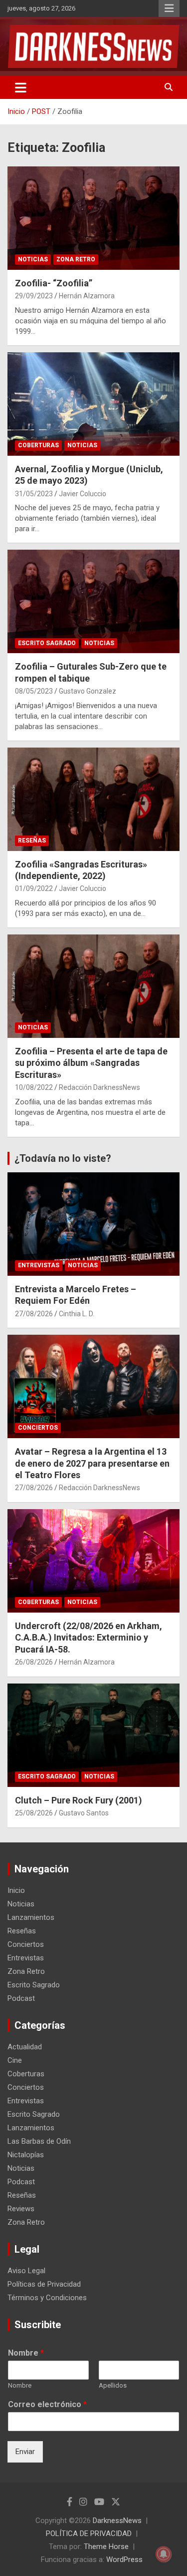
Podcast (21, 1998)
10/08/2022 (34, 1087)
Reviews (21, 2209)
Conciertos (38, 1428)
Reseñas (32, 841)
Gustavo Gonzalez (88, 691)
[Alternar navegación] (21, 87)
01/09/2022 (34, 888)
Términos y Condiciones (47, 2298)
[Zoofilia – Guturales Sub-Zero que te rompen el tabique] (93, 602)
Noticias (33, 259)
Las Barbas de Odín (39, 2141)
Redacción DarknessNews (99, 1087)
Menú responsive (169, 8)
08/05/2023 (34, 691)
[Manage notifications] (164, 2554)
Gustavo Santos (84, 1813)
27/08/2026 (34, 1314)
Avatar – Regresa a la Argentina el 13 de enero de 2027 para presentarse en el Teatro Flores (92, 1463)
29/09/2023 (34, 296)
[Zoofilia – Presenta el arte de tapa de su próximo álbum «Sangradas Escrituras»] (93, 986)
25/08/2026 (34, 1813)
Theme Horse (106, 2547)
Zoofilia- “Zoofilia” (54, 283)
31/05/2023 (34, 494)
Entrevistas (39, 1265)
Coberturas (38, 445)
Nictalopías (26, 2155)
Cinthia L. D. (77, 1314)
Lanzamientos (31, 1917)
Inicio (16, 1890)
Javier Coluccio (83, 494)
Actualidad (25, 2047)
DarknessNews (117, 2521)
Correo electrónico (47, 2404)
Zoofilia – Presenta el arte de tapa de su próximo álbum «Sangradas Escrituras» (91, 1063)
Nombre (26, 2353)
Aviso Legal (26, 2271)
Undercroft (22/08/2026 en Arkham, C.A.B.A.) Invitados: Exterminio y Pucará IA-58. (89, 1638)
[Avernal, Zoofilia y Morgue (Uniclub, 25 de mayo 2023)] (93, 404)
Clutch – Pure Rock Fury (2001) (79, 1800)
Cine (15, 2060)
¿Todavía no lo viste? (63, 1158)
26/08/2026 (34, 1662)
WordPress (124, 2560)
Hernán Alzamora (87, 296)
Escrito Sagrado (47, 643)
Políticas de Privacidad (44, 2284)
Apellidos (113, 2385)
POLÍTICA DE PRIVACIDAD (89, 2534)
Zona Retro (76, 259)
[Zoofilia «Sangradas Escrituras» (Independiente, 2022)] (93, 799)
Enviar (25, 2452)
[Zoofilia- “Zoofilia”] (93, 218)
